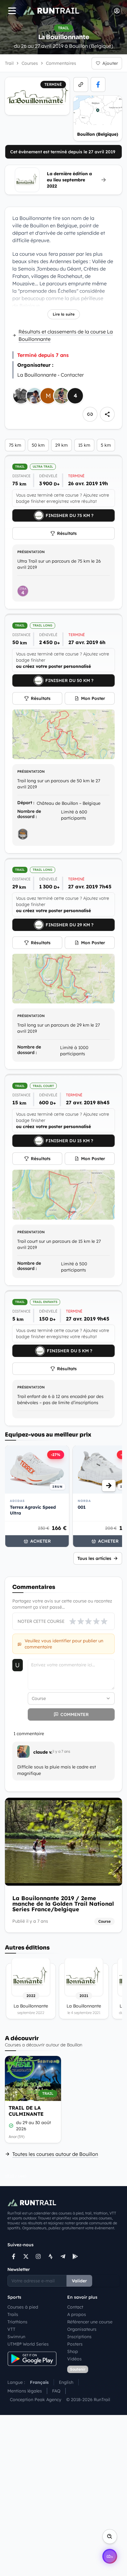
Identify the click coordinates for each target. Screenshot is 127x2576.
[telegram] (63, 2256)
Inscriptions (79, 2337)
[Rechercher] (110, 2537)
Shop (73, 2351)
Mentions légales (25, 2391)
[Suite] (109, 1486)
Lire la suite (64, 314)
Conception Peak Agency (36, 2400)
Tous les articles (94, 1558)
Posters (75, 2344)
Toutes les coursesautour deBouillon (55, 2154)
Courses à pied (23, 2307)
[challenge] (23, 834)
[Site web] (81, 85)
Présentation (31, 552)
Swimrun (16, 2337)
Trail (9, 63)
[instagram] (38, 2256)
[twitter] (26, 2256)
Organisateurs (82, 2329)
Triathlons (17, 2322)
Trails (13, 2314)
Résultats (67, 533)
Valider (79, 2281)
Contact (75, 2307)
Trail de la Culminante (26, 2111)
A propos (77, 2314)
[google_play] (75, 2256)
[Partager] (107, 414)
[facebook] (98, 85)
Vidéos (74, 2359)
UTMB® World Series (28, 2344)
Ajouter (110, 63)
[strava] (51, 2256)
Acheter (41, 1541)
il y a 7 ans (61, 1751)
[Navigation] (12, 11)
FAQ (56, 2391)
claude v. (43, 1752)
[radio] (73, 1621)
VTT (11, 2329)
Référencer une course (90, 2322)
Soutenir (78, 2369)
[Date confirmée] (11, 2126)
